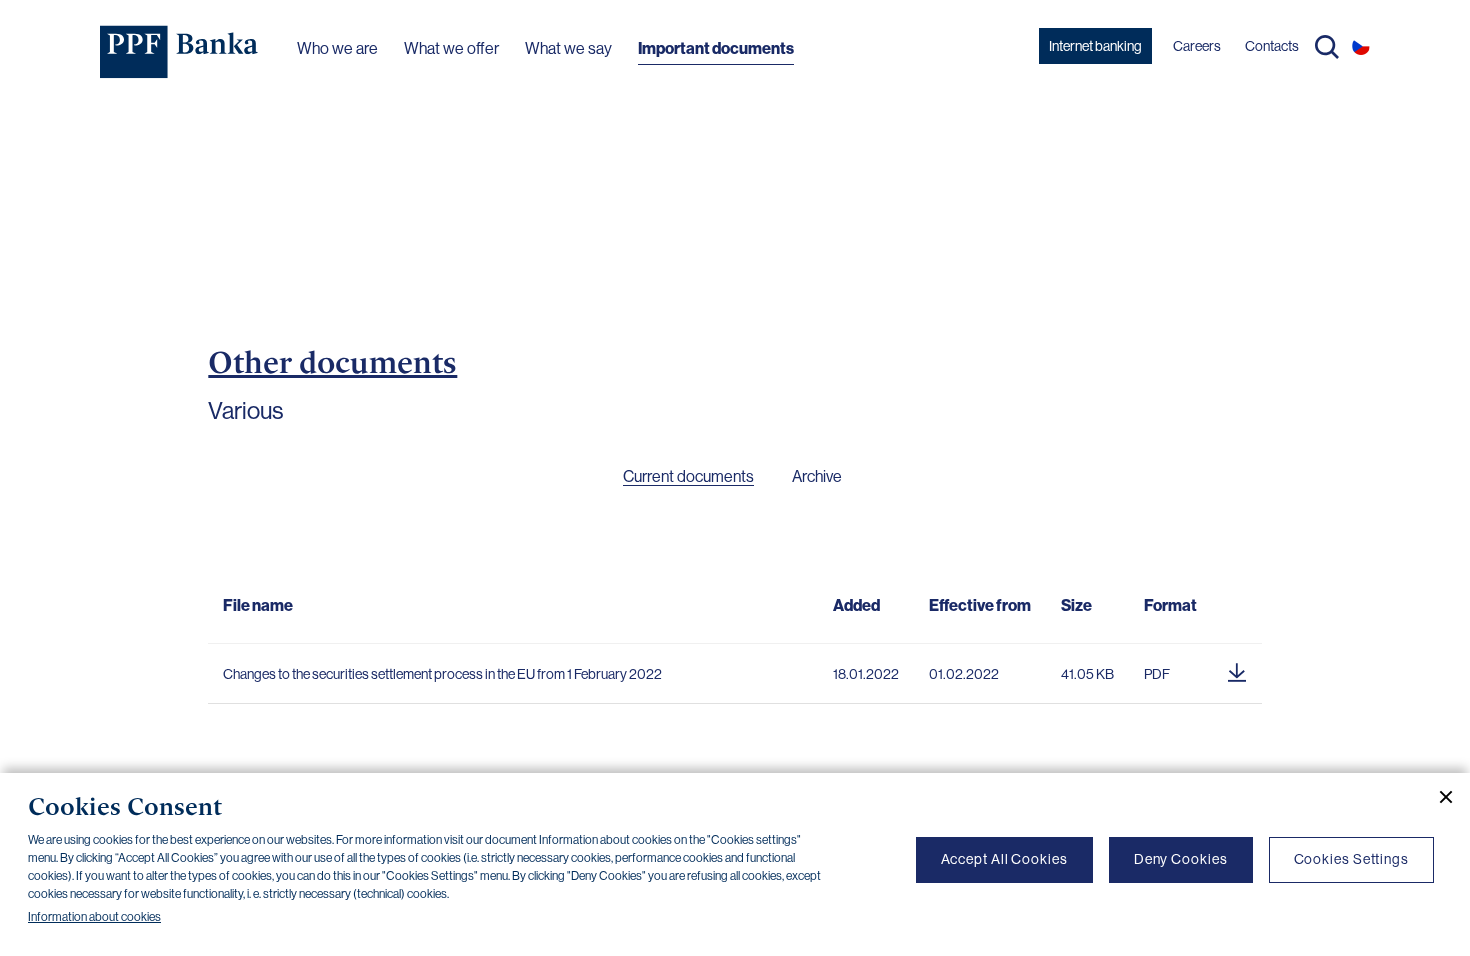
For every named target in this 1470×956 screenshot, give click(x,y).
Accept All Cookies (1004, 859)
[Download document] (1237, 669)
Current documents (688, 476)
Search (1327, 47)
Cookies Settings (1351, 859)
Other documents (332, 362)
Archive (817, 476)
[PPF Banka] (179, 52)
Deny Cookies (1181, 859)
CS (1361, 46)
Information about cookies (94, 917)
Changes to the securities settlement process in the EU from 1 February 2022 (442, 674)
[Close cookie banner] (1438, 797)
